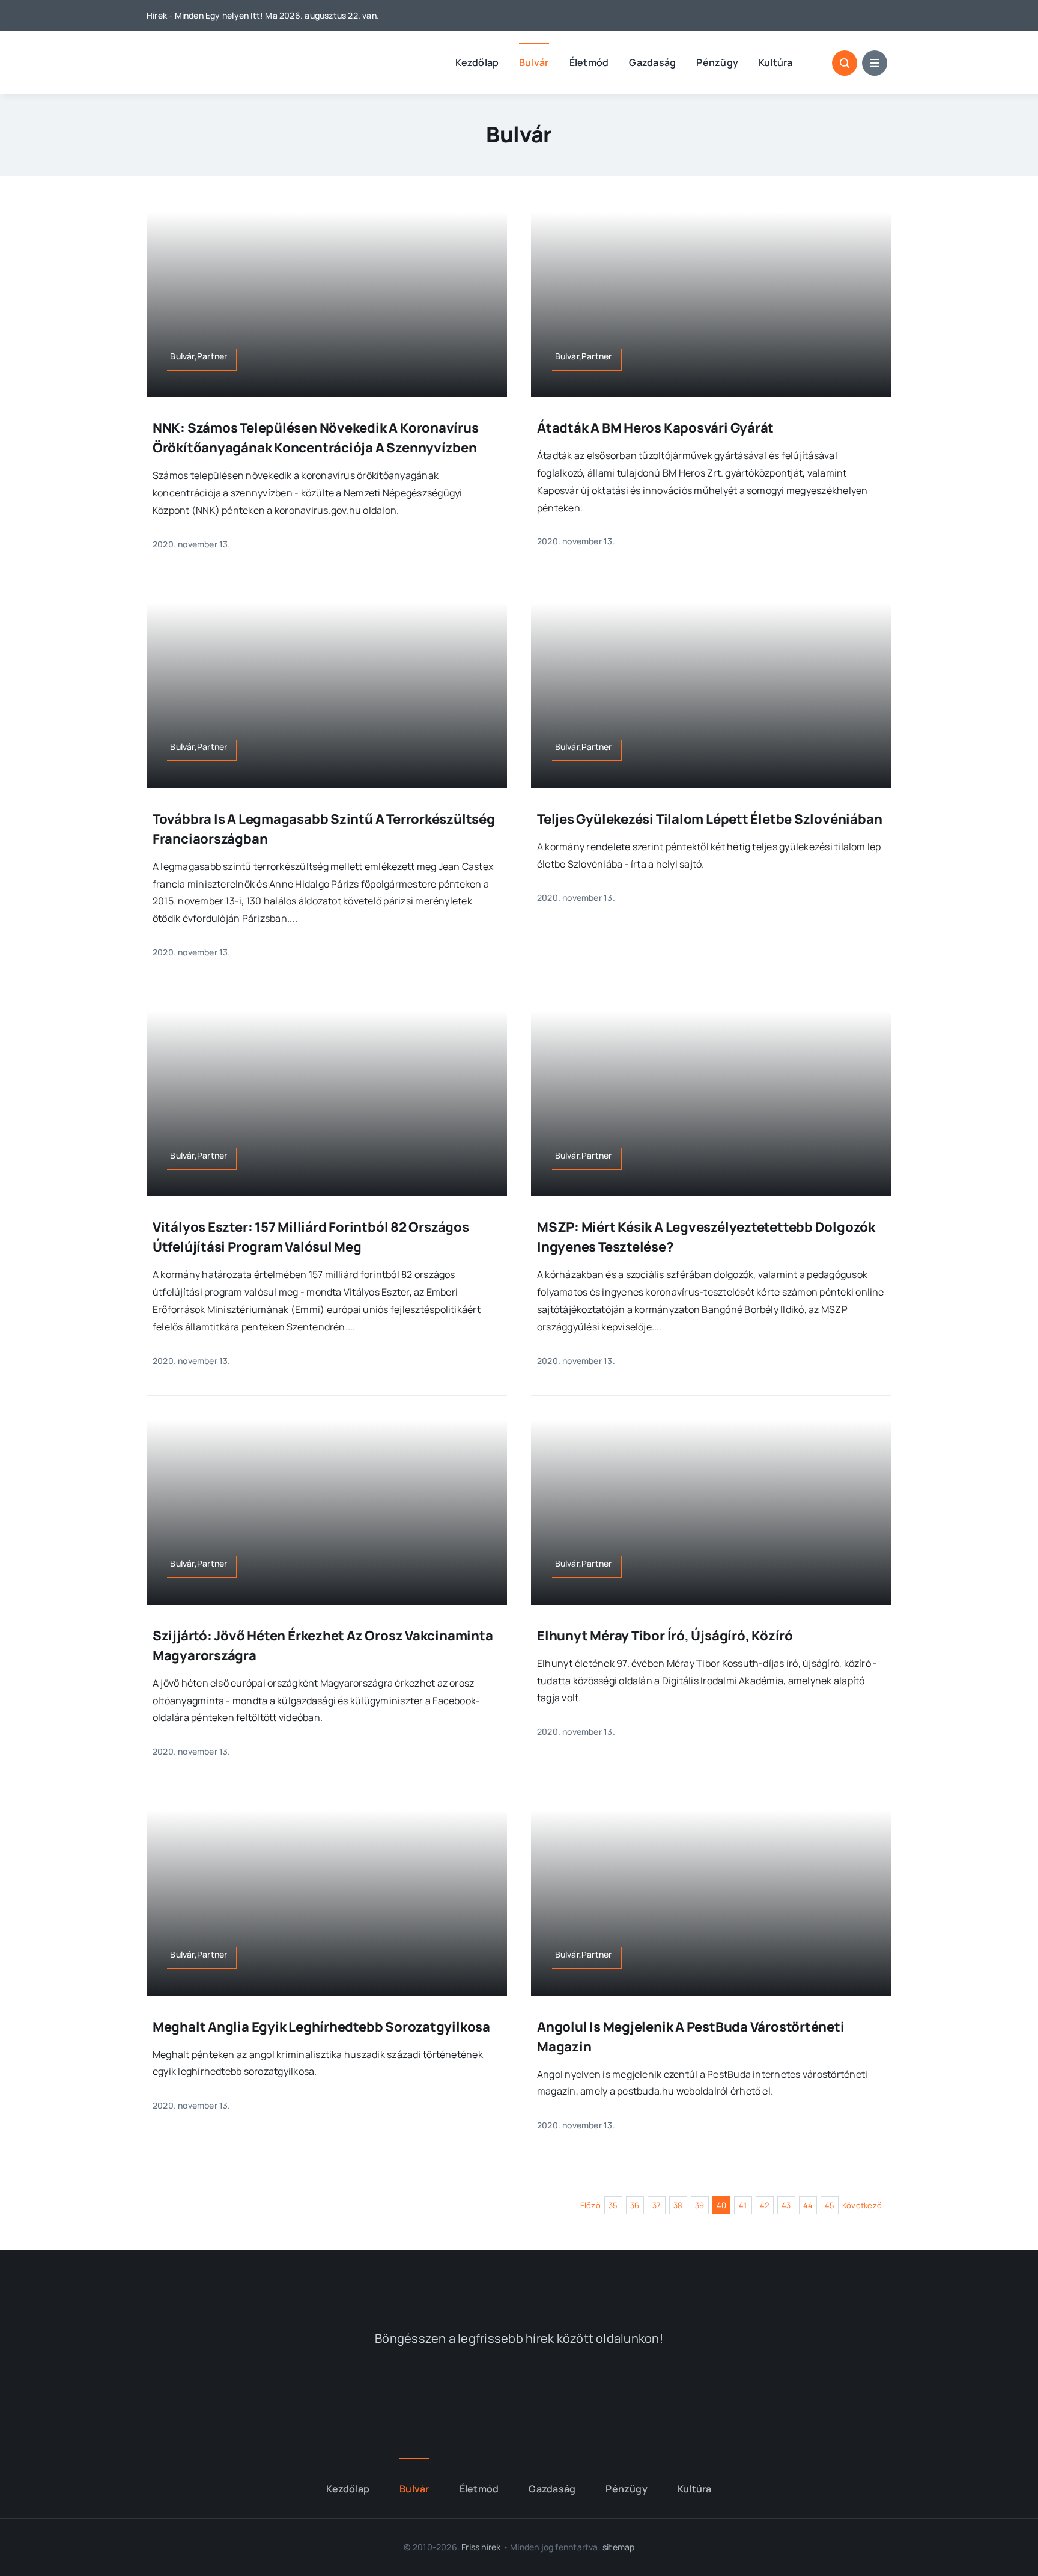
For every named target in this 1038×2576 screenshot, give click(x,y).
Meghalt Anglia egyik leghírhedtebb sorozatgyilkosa (321, 2027)
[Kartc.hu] (688, 2396)
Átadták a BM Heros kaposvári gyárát (655, 428)
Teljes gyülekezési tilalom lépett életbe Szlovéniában (709, 819)
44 (808, 2205)
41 (743, 2205)
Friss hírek (481, 2547)
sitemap (618, 2547)
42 (764, 2205)
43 (786, 2205)
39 (700, 2205)
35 (613, 2205)
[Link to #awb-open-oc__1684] (875, 63)
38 (678, 2205)
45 (830, 2205)
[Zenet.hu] (350, 2396)
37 (657, 2205)
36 (635, 2205)
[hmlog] (210, 53)
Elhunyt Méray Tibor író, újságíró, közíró (665, 1636)
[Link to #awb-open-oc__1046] (845, 63)
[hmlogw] (519, 2279)
